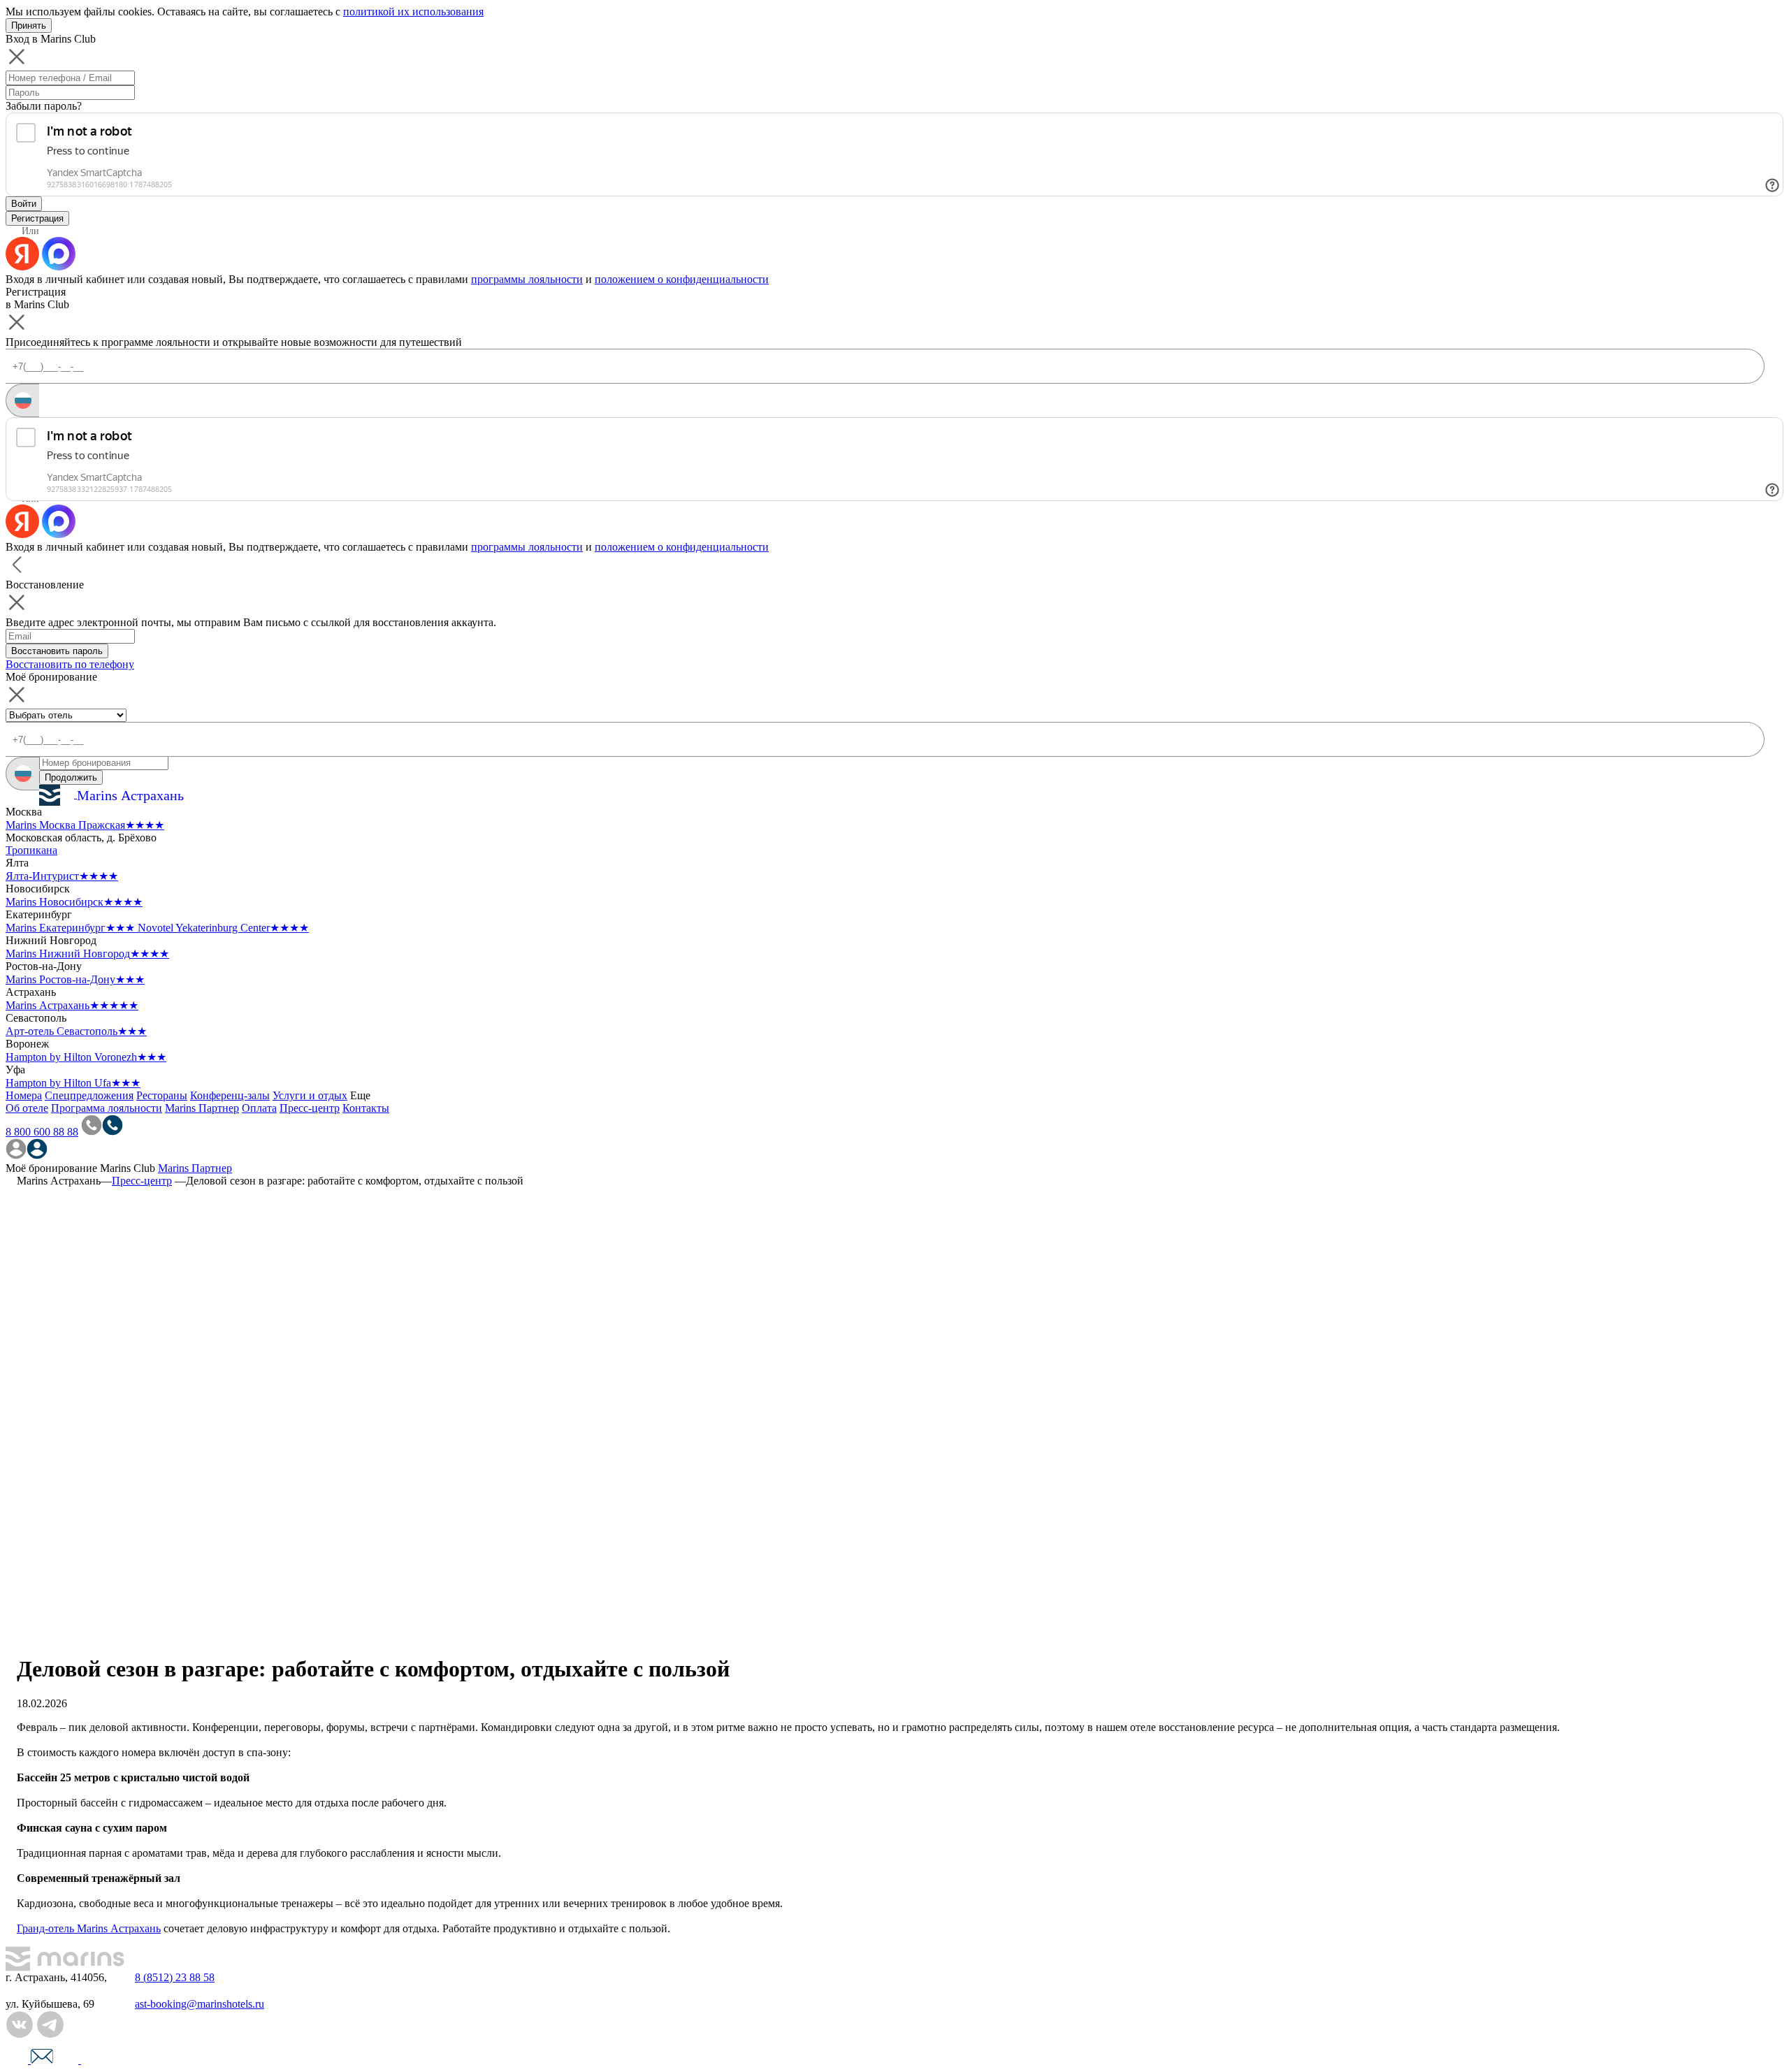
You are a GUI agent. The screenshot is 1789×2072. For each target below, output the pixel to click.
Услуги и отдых (310, 1095)
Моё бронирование (51, 1168)
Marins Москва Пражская (85, 825)
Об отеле (27, 1108)
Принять (29, 26)
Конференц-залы (230, 1095)
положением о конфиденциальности (682, 279)
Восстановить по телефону (70, 664)
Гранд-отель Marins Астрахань (89, 1928)
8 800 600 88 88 (42, 1132)
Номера (24, 1095)
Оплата (259, 1108)
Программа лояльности (107, 1108)
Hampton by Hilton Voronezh (86, 1057)
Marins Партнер (202, 1108)
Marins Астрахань (72, 1005)
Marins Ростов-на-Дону (75, 979)
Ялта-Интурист (62, 876)
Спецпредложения (89, 1095)
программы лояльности (527, 279)
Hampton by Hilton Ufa (73, 1083)
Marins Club (128, 1168)
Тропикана (31, 850)
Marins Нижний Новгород (87, 954)
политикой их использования (413, 12)
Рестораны (162, 1095)
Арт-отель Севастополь (76, 1031)
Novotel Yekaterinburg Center (223, 928)
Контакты (366, 1108)
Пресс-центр (310, 1108)
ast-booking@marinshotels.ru (200, 2004)
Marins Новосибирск (74, 902)
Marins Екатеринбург (70, 928)
